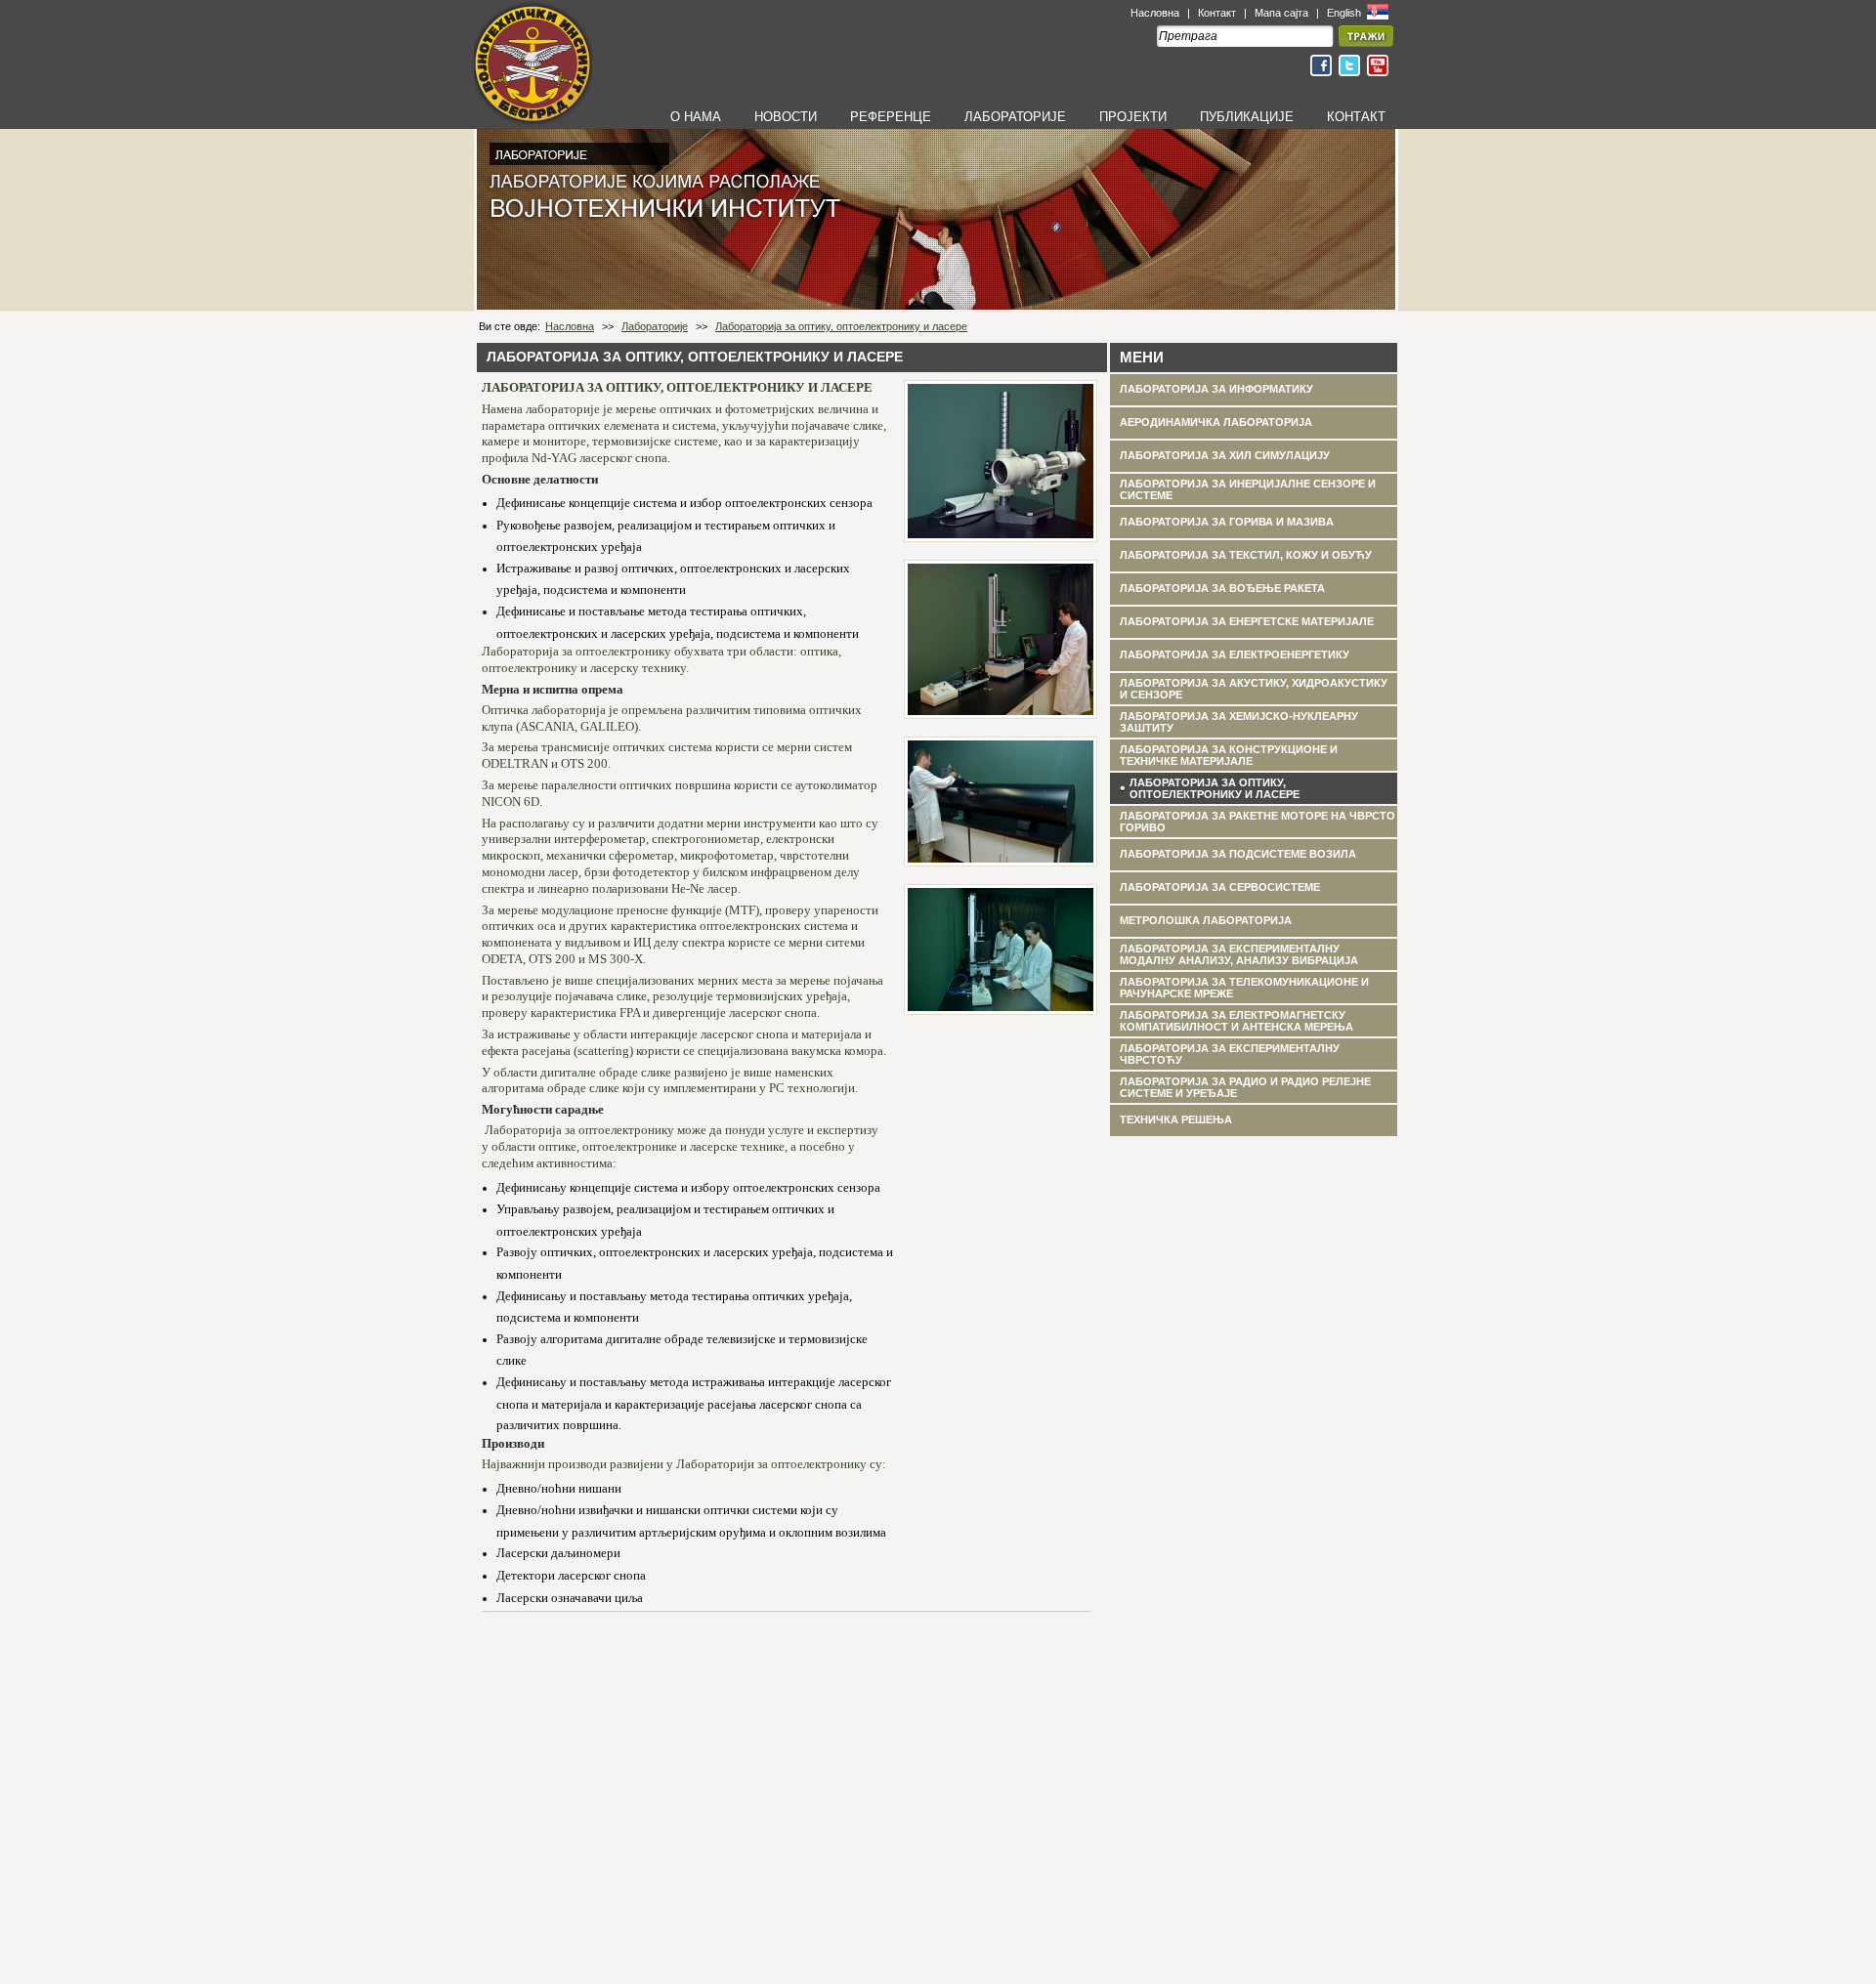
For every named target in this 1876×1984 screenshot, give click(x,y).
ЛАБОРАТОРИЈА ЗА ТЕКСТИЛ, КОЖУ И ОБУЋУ (1246, 555)
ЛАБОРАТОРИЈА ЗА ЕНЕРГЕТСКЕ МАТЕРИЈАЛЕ (1247, 621)
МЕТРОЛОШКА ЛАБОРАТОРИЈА (1206, 920)
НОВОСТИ (786, 117)
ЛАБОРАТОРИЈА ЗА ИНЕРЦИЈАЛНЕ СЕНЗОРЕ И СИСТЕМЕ (1248, 489)
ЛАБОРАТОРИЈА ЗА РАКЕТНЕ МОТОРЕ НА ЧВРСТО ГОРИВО (1258, 822)
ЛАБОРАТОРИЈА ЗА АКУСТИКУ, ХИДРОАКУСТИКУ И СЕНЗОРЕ (1254, 689)
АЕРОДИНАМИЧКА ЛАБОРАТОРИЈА (1216, 422)
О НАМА (696, 117)
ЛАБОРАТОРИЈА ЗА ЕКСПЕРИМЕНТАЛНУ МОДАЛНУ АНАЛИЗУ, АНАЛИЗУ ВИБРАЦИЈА (1239, 954)
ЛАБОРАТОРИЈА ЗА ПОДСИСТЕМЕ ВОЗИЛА (1238, 854)
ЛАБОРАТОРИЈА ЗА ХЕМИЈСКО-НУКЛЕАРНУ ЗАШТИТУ (1239, 722)
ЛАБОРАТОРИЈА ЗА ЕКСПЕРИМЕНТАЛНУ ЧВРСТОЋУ (1230, 1054)
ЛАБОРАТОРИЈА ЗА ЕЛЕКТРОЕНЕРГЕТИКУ (1235, 654)
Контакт (1217, 13)
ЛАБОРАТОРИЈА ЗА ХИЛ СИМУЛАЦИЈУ (1225, 455)
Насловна (1155, 13)
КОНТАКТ (1356, 117)
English (1345, 13)
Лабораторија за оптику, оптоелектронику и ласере (841, 326)
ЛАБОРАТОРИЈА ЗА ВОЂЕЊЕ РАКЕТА (1222, 588)
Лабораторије (655, 326)
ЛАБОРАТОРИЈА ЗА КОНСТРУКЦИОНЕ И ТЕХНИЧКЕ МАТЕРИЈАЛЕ (1229, 755)
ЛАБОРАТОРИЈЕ (1015, 117)
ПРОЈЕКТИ (1133, 117)
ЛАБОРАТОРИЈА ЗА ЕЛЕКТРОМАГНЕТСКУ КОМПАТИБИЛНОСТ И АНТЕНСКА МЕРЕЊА (1236, 1021)
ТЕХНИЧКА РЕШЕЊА (1176, 1119)
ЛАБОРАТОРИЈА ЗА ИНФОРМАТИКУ (1216, 389)
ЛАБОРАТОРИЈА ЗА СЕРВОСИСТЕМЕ (1220, 887)
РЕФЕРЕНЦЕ (891, 117)
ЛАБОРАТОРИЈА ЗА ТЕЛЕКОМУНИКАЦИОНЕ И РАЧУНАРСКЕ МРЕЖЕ (1244, 988)
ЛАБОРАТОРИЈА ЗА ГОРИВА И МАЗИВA (1227, 522)
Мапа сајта (1281, 13)
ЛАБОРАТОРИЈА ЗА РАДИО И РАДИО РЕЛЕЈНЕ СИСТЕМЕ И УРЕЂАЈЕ (1245, 1087)
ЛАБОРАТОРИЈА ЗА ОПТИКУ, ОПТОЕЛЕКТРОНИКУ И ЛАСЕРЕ (1215, 788)
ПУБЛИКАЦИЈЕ (1247, 117)
